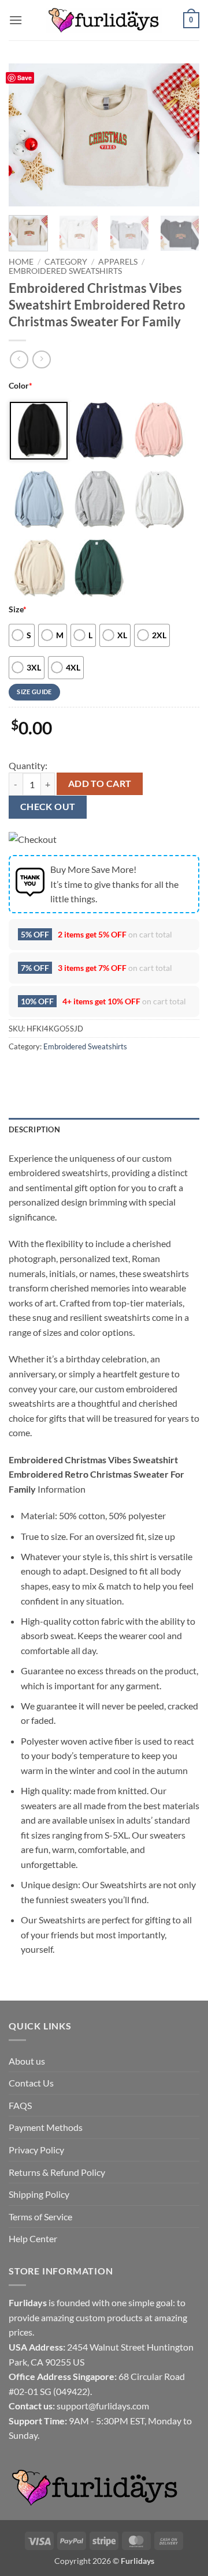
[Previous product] (41, 359)
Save (25, 78)
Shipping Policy (39, 2194)
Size (18, 609)
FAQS (20, 2105)
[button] (16, 20)
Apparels (118, 262)
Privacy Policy (36, 2150)
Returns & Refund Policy (57, 2172)
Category (66, 262)
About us (27, 2061)
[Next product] (19, 359)
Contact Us (31, 2083)
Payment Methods (46, 2127)
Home (21, 262)
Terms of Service (40, 2217)
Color (21, 385)
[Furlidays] (104, 20)
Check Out (48, 807)
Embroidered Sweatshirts (65, 271)
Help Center (33, 2238)
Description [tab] (34, 1129)
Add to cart (100, 784)
